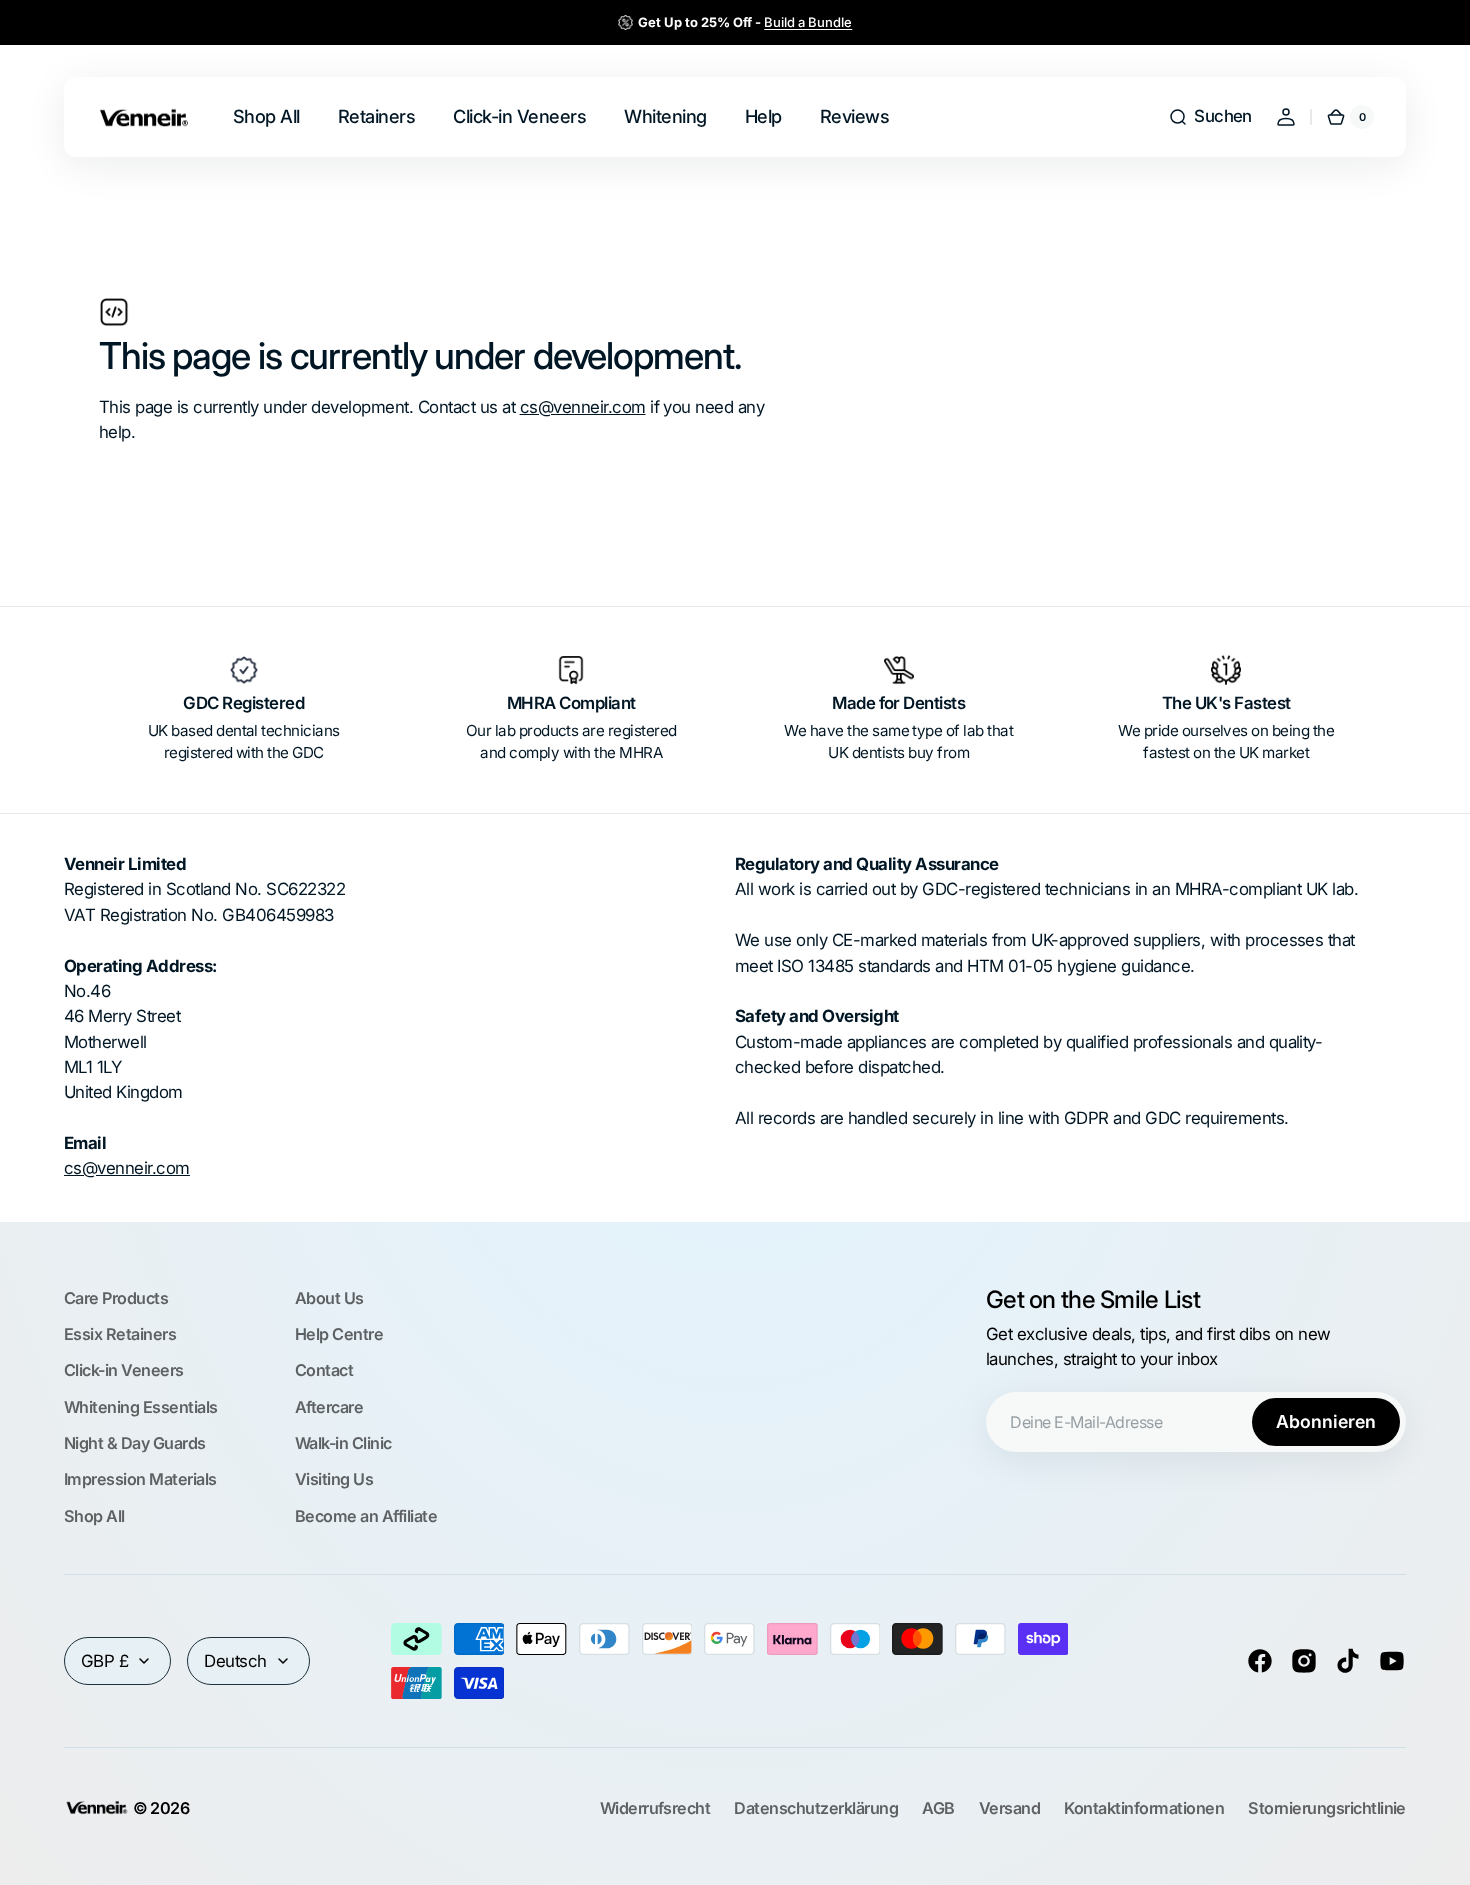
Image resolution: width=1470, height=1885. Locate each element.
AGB (938, 1808)
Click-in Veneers (124, 1370)
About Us (329, 1298)
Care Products (116, 1298)
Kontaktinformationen (1144, 1808)
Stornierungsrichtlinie (1327, 1808)
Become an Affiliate (366, 1516)
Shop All (94, 1516)
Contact (324, 1370)
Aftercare (329, 1407)
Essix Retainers (120, 1334)
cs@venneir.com (583, 407)
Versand (1009, 1808)
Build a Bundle (808, 22)
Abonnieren (1326, 1421)
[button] (1210, 117)
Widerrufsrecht (655, 1808)
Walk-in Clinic (343, 1443)
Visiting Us (334, 1479)
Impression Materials (140, 1479)
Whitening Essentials (141, 1407)
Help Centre (339, 1334)
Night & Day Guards (135, 1443)
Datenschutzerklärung (816, 1808)
